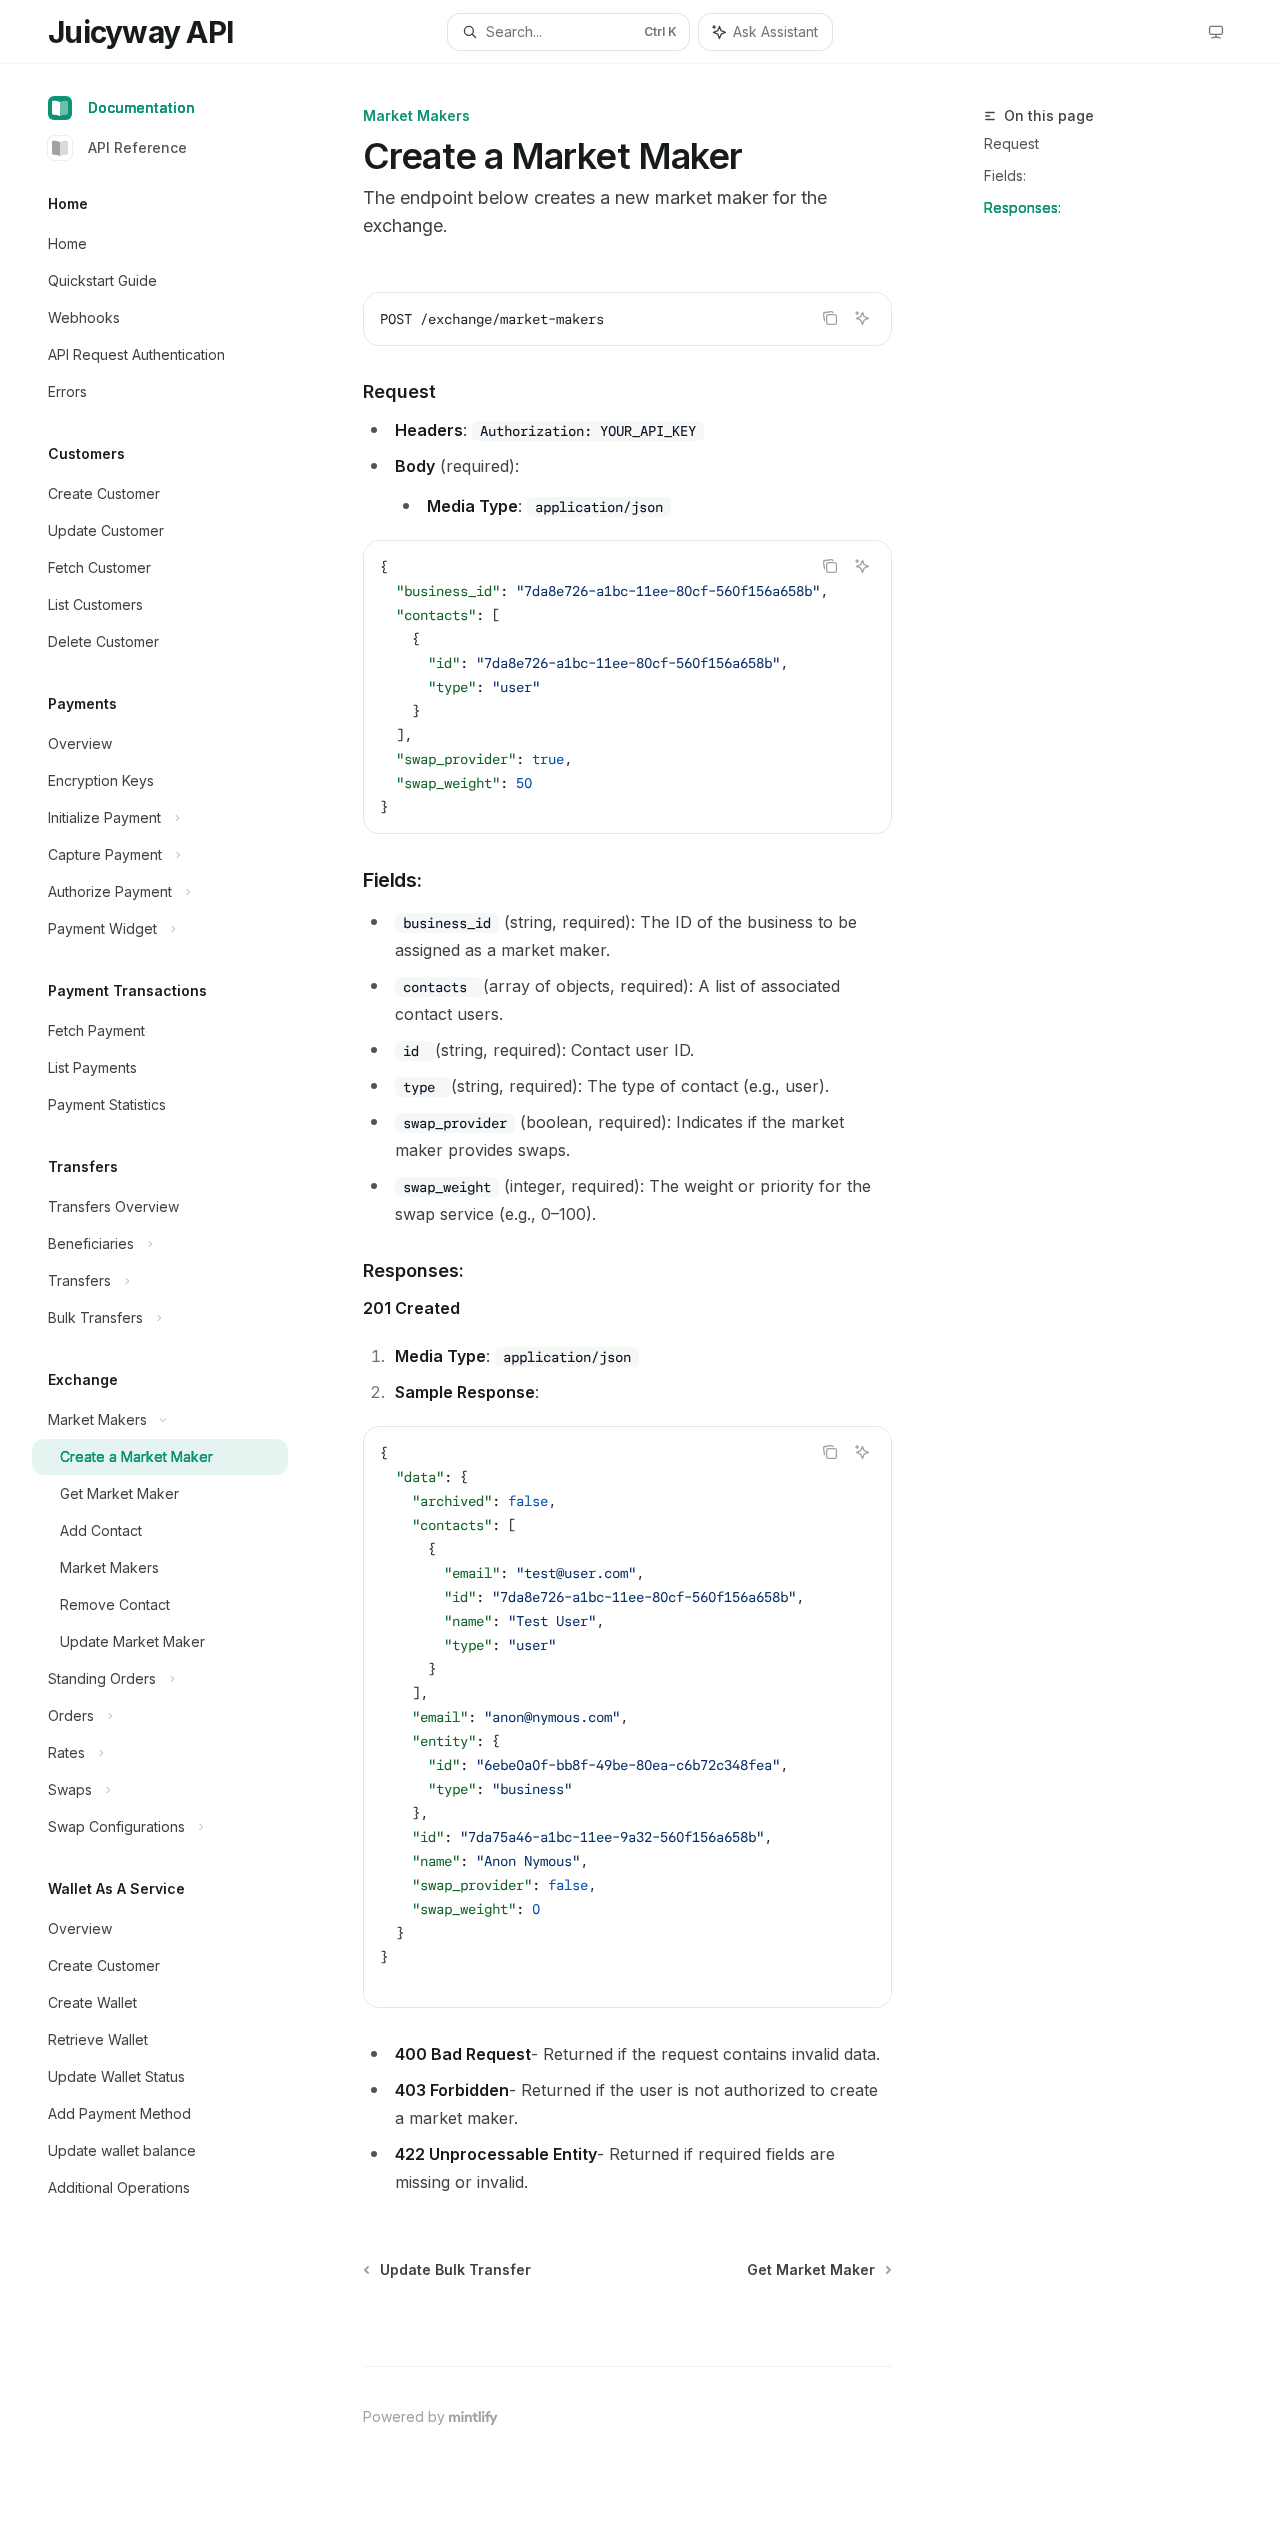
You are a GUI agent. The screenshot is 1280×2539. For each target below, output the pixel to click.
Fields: (1005, 175)
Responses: (1022, 207)
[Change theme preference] (1216, 32)
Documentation (141, 107)
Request (1011, 143)
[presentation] (627, 687)
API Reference (137, 147)
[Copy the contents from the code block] (830, 318)
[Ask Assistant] (862, 318)
